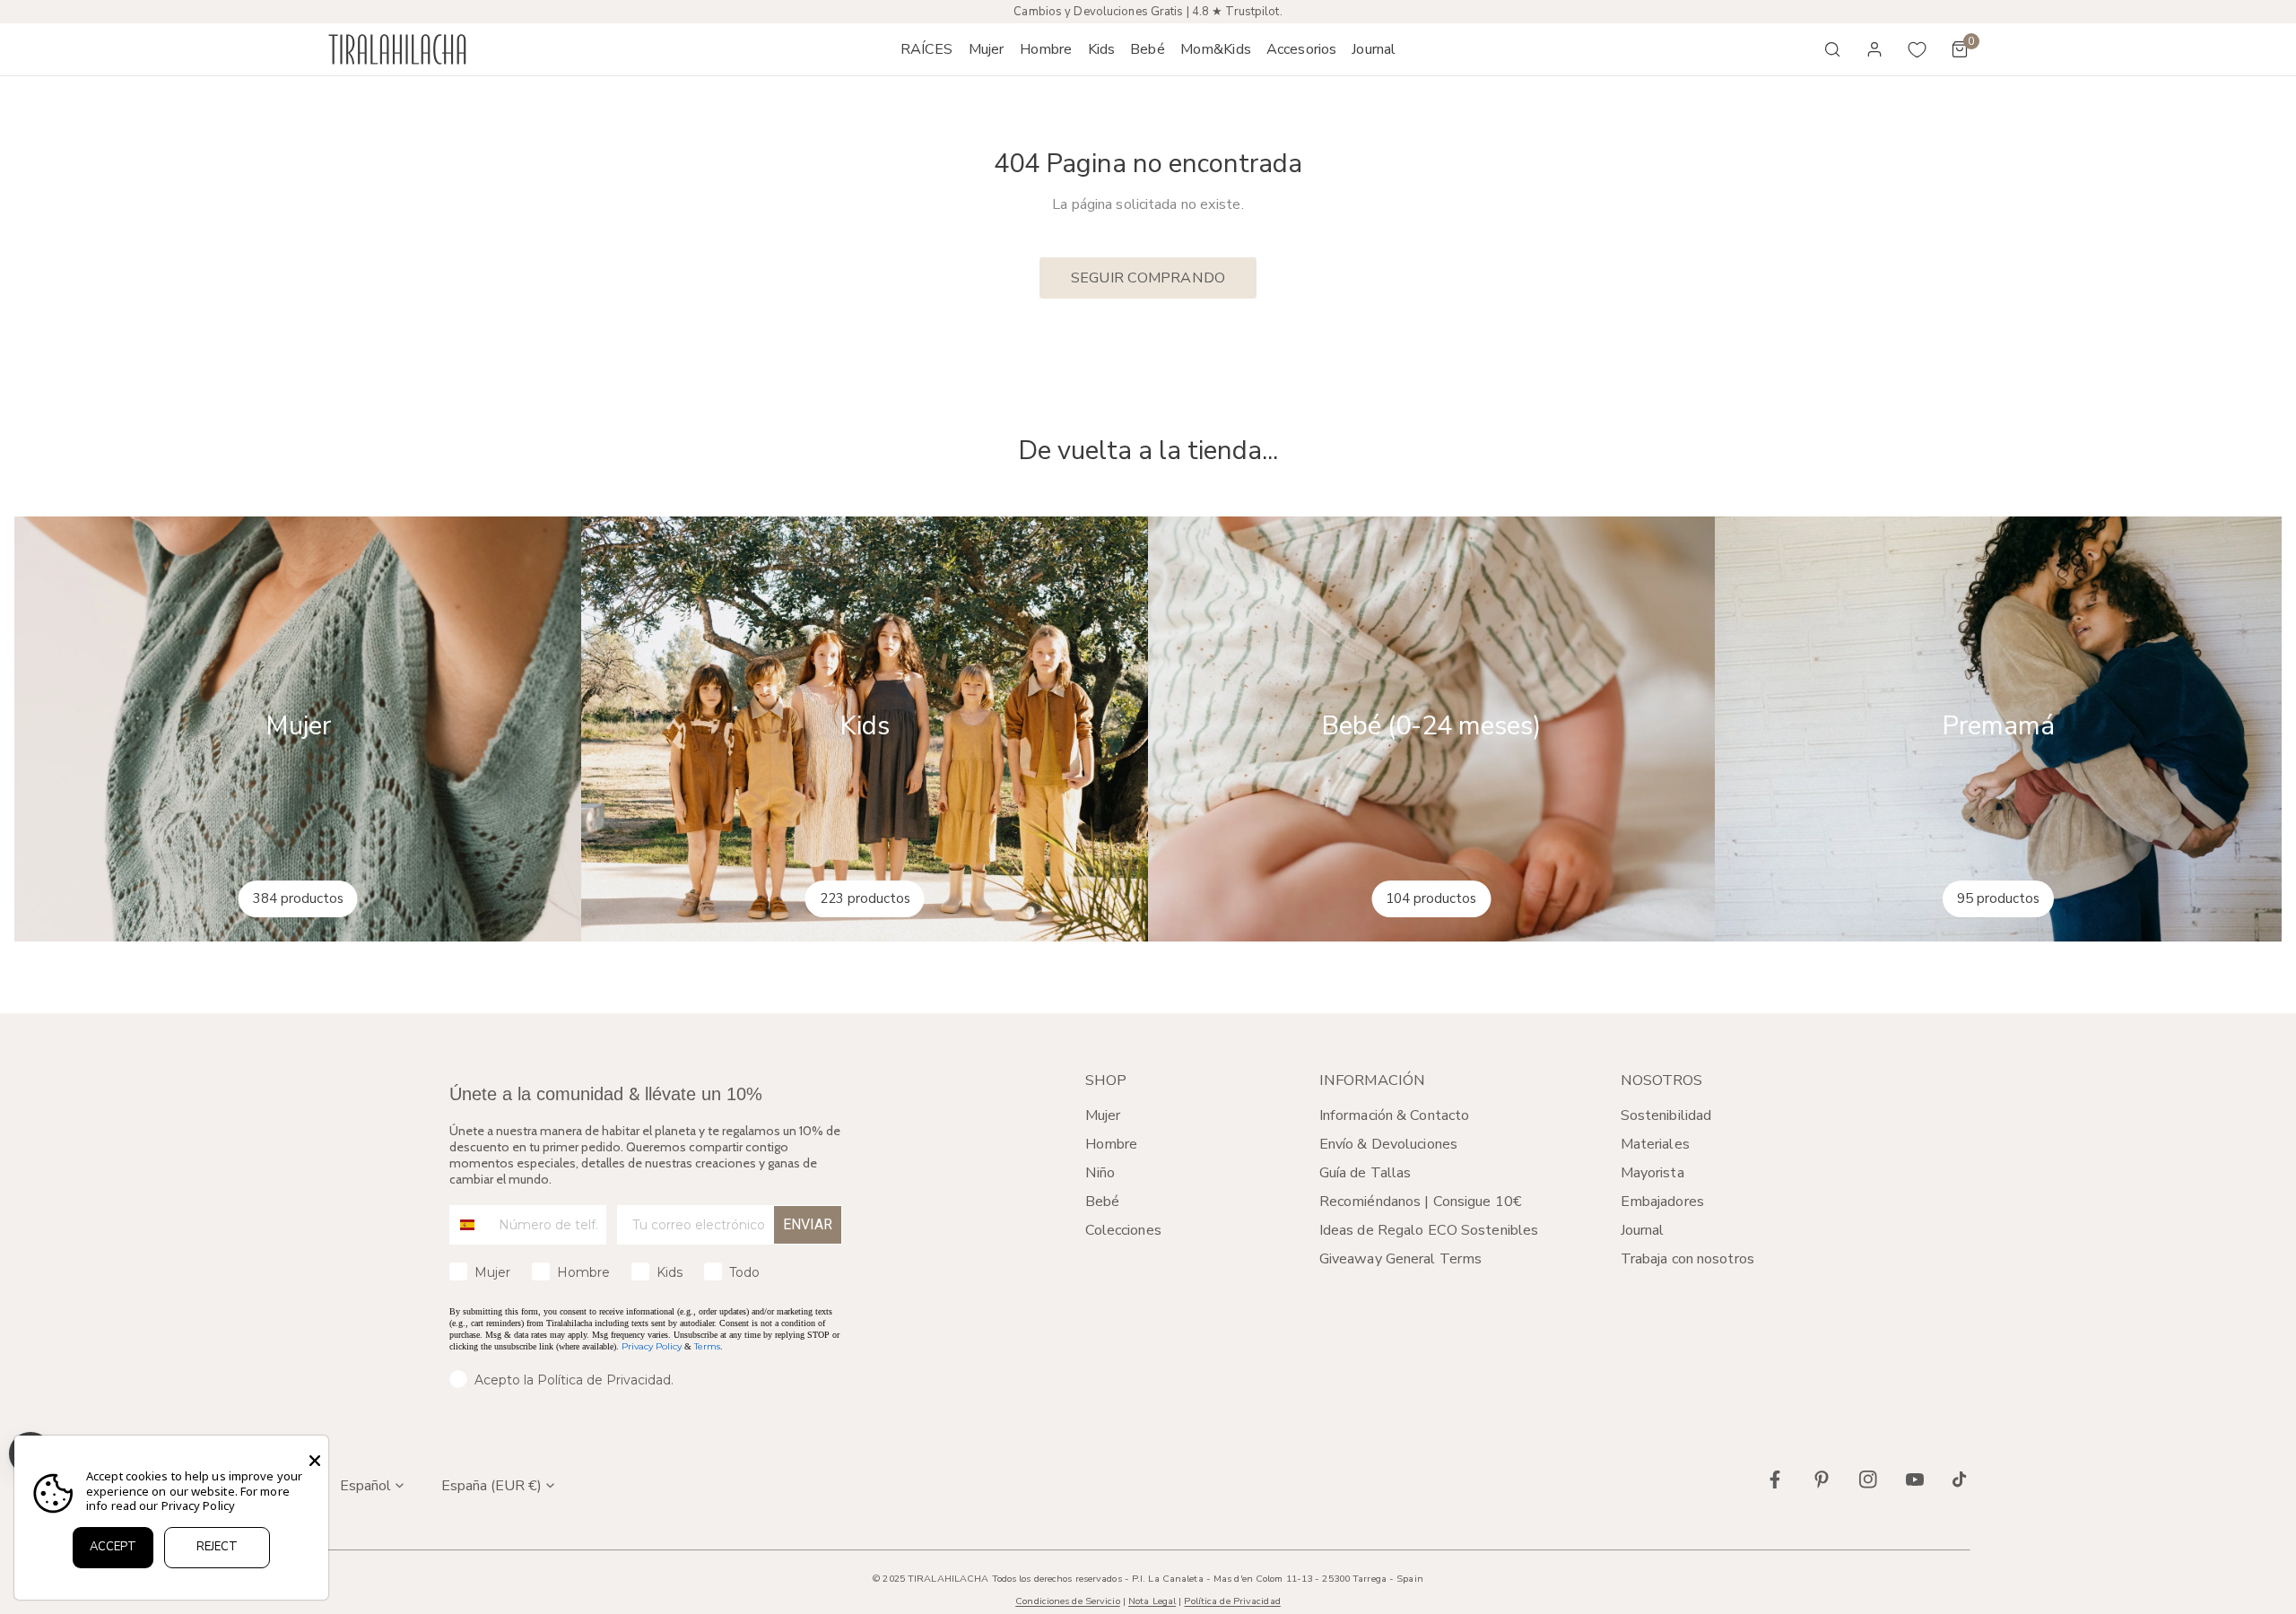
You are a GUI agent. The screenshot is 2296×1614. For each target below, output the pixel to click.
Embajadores (1662, 1202)
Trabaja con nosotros (1687, 1259)
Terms (707, 1346)
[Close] (315, 1461)
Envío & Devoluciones (1388, 1144)
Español (365, 1486)
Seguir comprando (1148, 278)
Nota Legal (1152, 1601)
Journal (1643, 1230)
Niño (1100, 1173)
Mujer (1103, 1115)
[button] (986, 49)
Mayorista (1652, 1173)
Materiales (1655, 1144)
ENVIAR (808, 1224)
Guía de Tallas (1365, 1173)
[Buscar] (1832, 49)
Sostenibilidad (1666, 1115)
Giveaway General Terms (1400, 1259)
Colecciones (1123, 1230)
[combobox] (470, 1225)
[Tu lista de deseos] (1918, 49)
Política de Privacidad (1232, 1601)
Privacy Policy (652, 1346)
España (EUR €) (491, 1486)
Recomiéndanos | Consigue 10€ (1421, 1202)
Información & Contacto (1394, 1115)
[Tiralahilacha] (397, 50)
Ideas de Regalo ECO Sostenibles (1429, 1230)
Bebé (1102, 1202)
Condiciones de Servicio (1067, 1601)
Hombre (1112, 1144)
